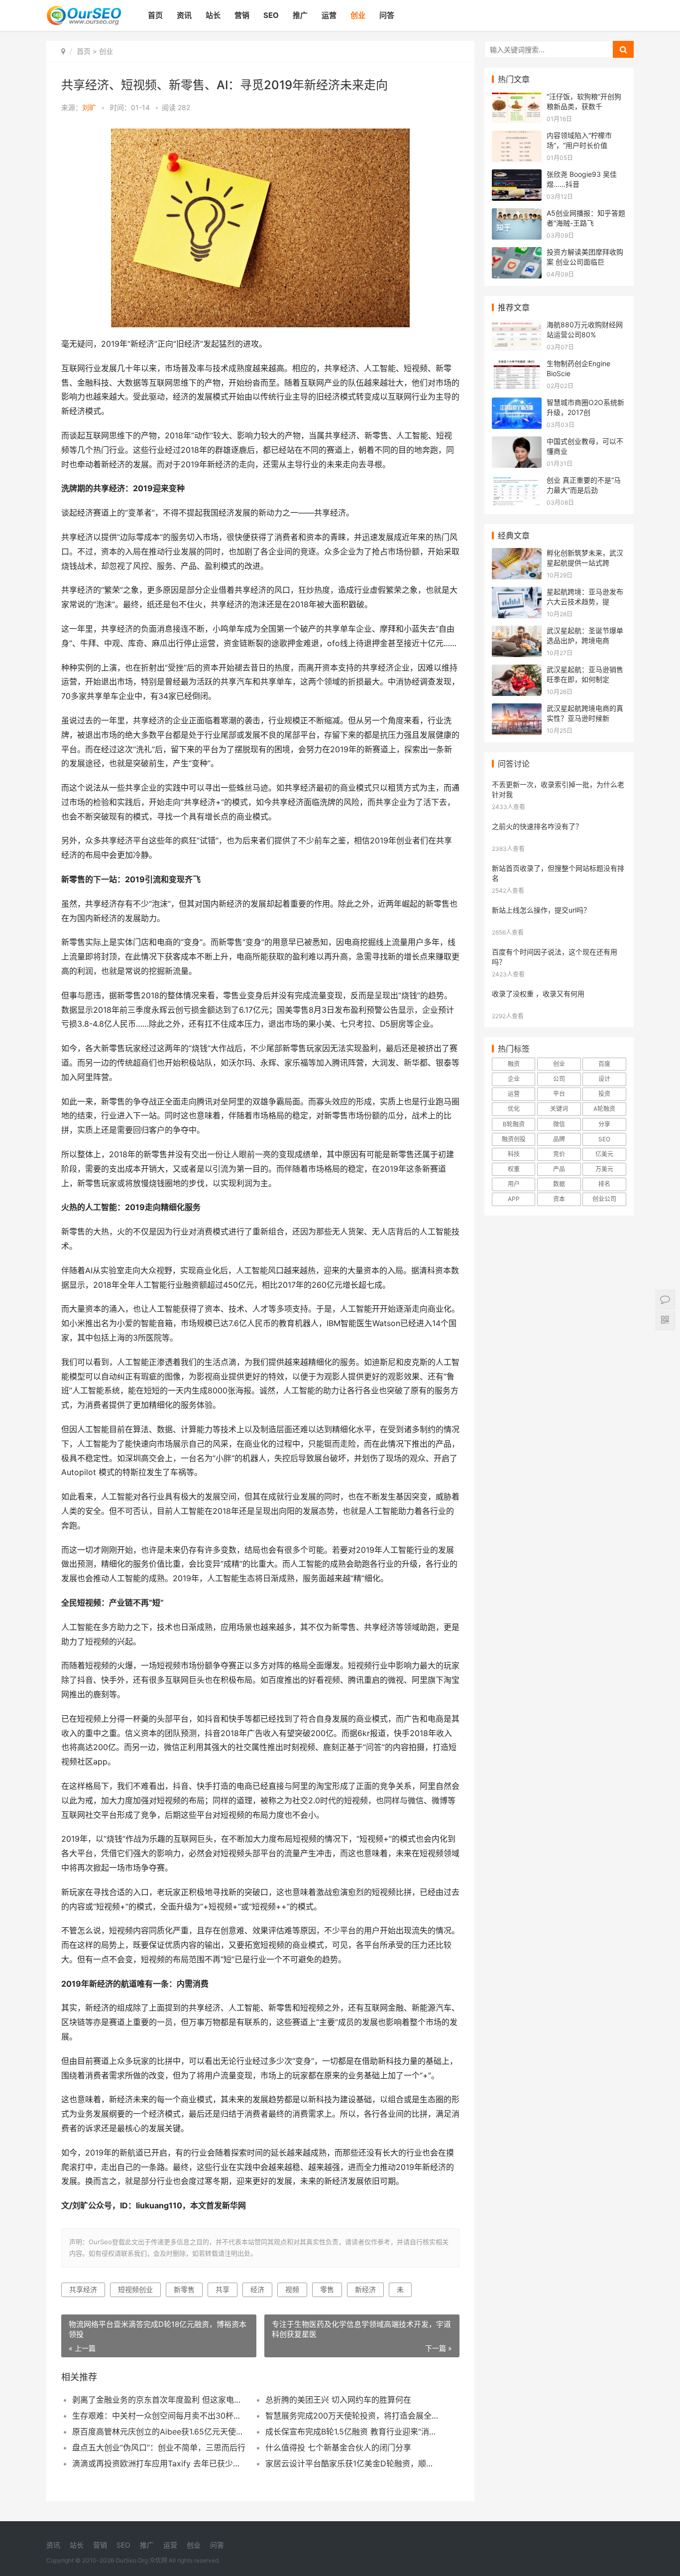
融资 (514, 1064)
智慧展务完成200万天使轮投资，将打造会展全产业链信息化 (352, 2416)
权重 (514, 1169)
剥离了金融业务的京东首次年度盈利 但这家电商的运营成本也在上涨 (159, 2400)
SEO (271, 15)
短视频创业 (135, 2289)
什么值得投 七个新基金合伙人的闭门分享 (338, 2447)
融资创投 (514, 1139)
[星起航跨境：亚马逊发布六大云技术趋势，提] (517, 593)
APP (514, 1199)
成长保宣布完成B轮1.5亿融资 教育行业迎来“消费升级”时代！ (352, 2432)
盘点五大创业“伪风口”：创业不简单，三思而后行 (159, 2447)
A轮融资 (604, 1109)
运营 (329, 15)
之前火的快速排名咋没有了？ (537, 826)
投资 (604, 1094)
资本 (559, 1199)
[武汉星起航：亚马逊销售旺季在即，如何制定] (517, 671)
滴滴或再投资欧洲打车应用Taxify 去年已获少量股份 (159, 2463)
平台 (559, 1094)
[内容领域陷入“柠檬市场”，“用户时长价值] (517, 137)
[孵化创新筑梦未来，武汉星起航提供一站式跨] (517, 554)
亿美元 (604, 1154)
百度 (604, 1064)
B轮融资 (514, 1124)
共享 (223, 2289)
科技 (514, 1154)
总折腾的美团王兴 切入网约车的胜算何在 (338, 2400)
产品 (559, 1169)
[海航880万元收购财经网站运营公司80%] (517, 326)
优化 (514, 1109)
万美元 (604, 1169)
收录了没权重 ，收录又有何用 (538, 994)
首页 (155, 15)
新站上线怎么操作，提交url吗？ (541, 910)
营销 (242, 15)
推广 (300, 15)
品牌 (559, 1139)
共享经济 (83, 2289)
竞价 (559, 1154)
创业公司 (604, 1199)
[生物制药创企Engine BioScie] (517, 365)
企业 (514, 1079)
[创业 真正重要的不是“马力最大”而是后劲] (517, 481)
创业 (358, 15)
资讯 (184, 15)
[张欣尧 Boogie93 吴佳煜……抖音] (517, 176)
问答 (387, 15)
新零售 (184, 2289)
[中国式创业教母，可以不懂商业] (517, 443)
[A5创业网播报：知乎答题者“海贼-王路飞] (517, 214)
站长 (213, 15)
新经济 (365, 2289)
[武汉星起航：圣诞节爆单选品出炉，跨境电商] (517, 632)
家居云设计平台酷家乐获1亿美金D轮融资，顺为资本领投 (352, 2463)
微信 (559, 1124)
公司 (559, 1079)
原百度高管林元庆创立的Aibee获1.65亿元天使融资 (159, 2432)
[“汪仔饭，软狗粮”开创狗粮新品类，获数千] (517, 98)
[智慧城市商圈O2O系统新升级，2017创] (517, 404)
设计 (604, 1079)
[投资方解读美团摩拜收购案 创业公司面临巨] (517, 253)
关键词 (559, 1109)
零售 (327, 2289)
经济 (257, 2289)
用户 (514, 1184)
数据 (559, 1184)
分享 (604, 1124)
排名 (604, 1184)
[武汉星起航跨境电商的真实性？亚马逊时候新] (517, 710)
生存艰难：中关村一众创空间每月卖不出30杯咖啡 (159, 2416)
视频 (292, 2289)
